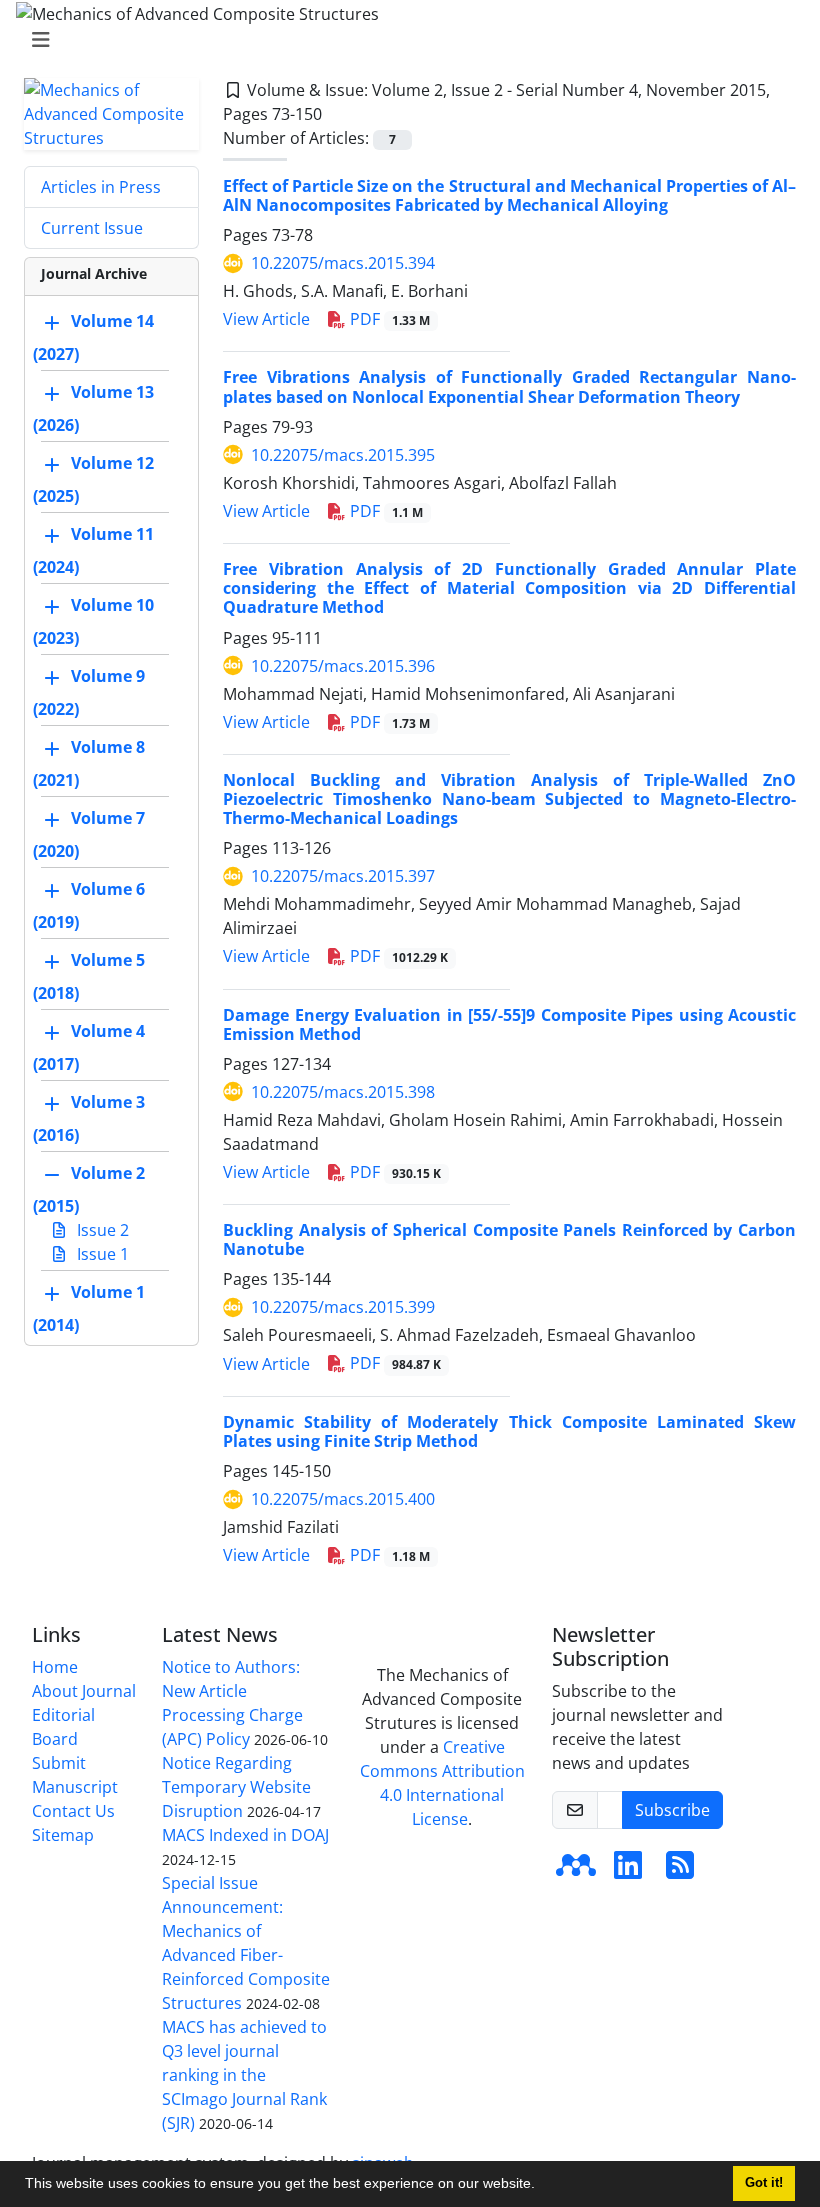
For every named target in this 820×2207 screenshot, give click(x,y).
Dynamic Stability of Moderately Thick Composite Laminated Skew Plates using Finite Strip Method (509, 1431)
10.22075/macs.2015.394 (343, 263)
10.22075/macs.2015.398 (343, 1092)
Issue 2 (101, 1230)
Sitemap (63, 1835)
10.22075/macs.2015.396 (343, 666)
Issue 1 (101, 1254)
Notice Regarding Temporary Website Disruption (236, 1787)
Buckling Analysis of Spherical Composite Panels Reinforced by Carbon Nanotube (509, 1239)
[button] (542, 2186)
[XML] (338, 114)
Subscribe (672, 1810)
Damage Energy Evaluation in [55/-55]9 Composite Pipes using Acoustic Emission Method (509, 1024)
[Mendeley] (576, 1871)
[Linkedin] (628, 1871)
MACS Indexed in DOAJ (245, 1835)
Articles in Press (101, 187)
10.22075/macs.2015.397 (343, 876)
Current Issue (92, 228)
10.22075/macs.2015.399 (343, 1307)
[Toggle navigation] (404, 40)
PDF (388, 319)
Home (55, 1667)
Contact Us (73, 1811)
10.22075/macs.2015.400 (343, 1499)
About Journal (84, 1691)
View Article (266, 319)
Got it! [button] (764, 2183)
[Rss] (680, 1871)
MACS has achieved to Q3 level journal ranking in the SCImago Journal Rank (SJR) (244, 2075)
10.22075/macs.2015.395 (343, 455)
